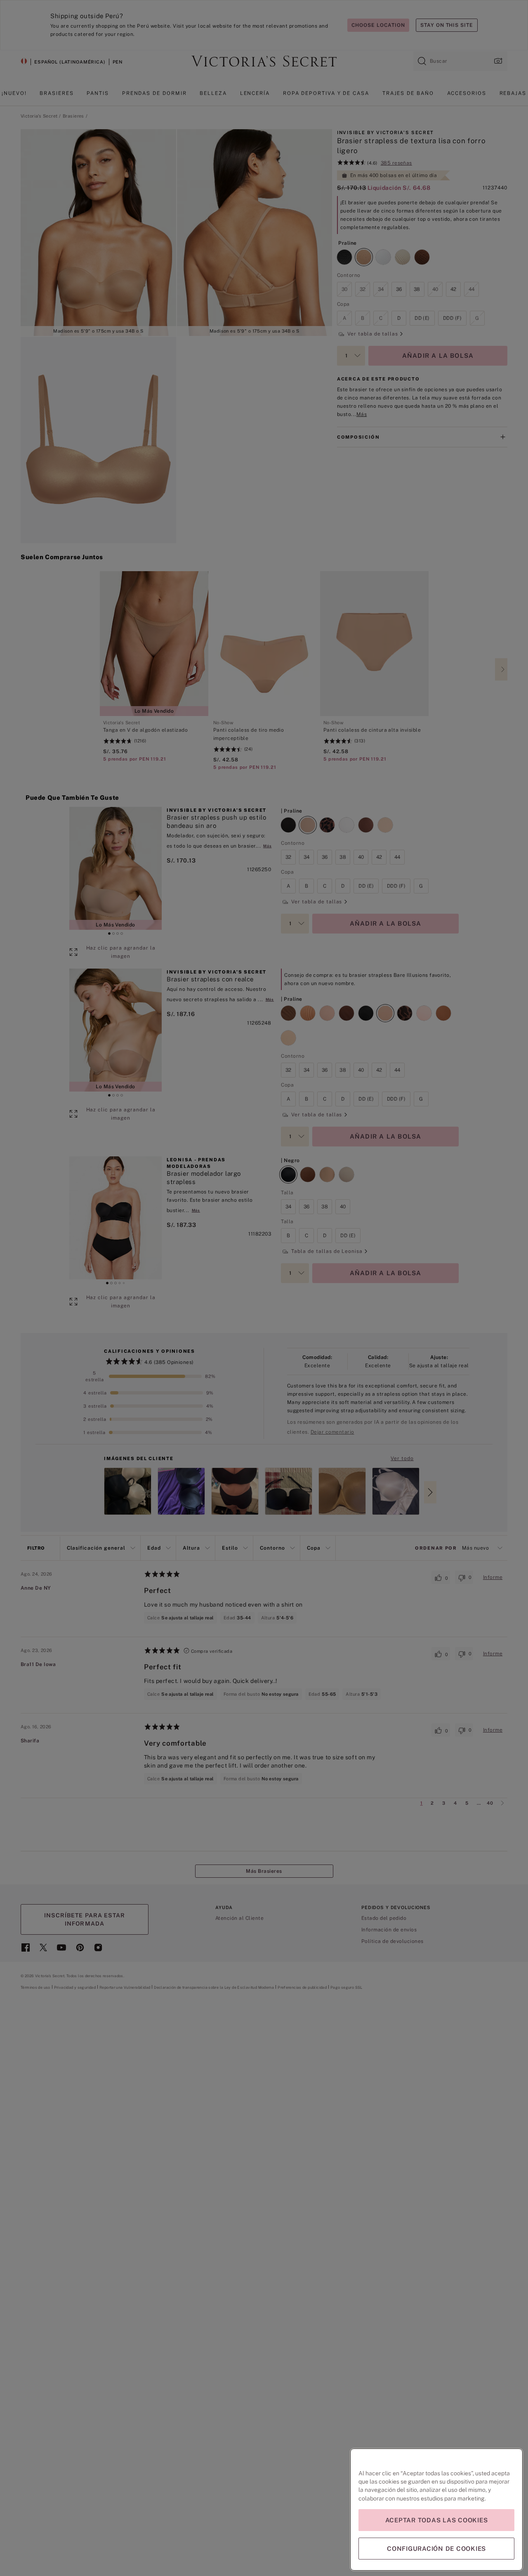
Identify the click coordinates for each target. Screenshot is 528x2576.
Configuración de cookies (436, 2549)
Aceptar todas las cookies (437, 2520)
